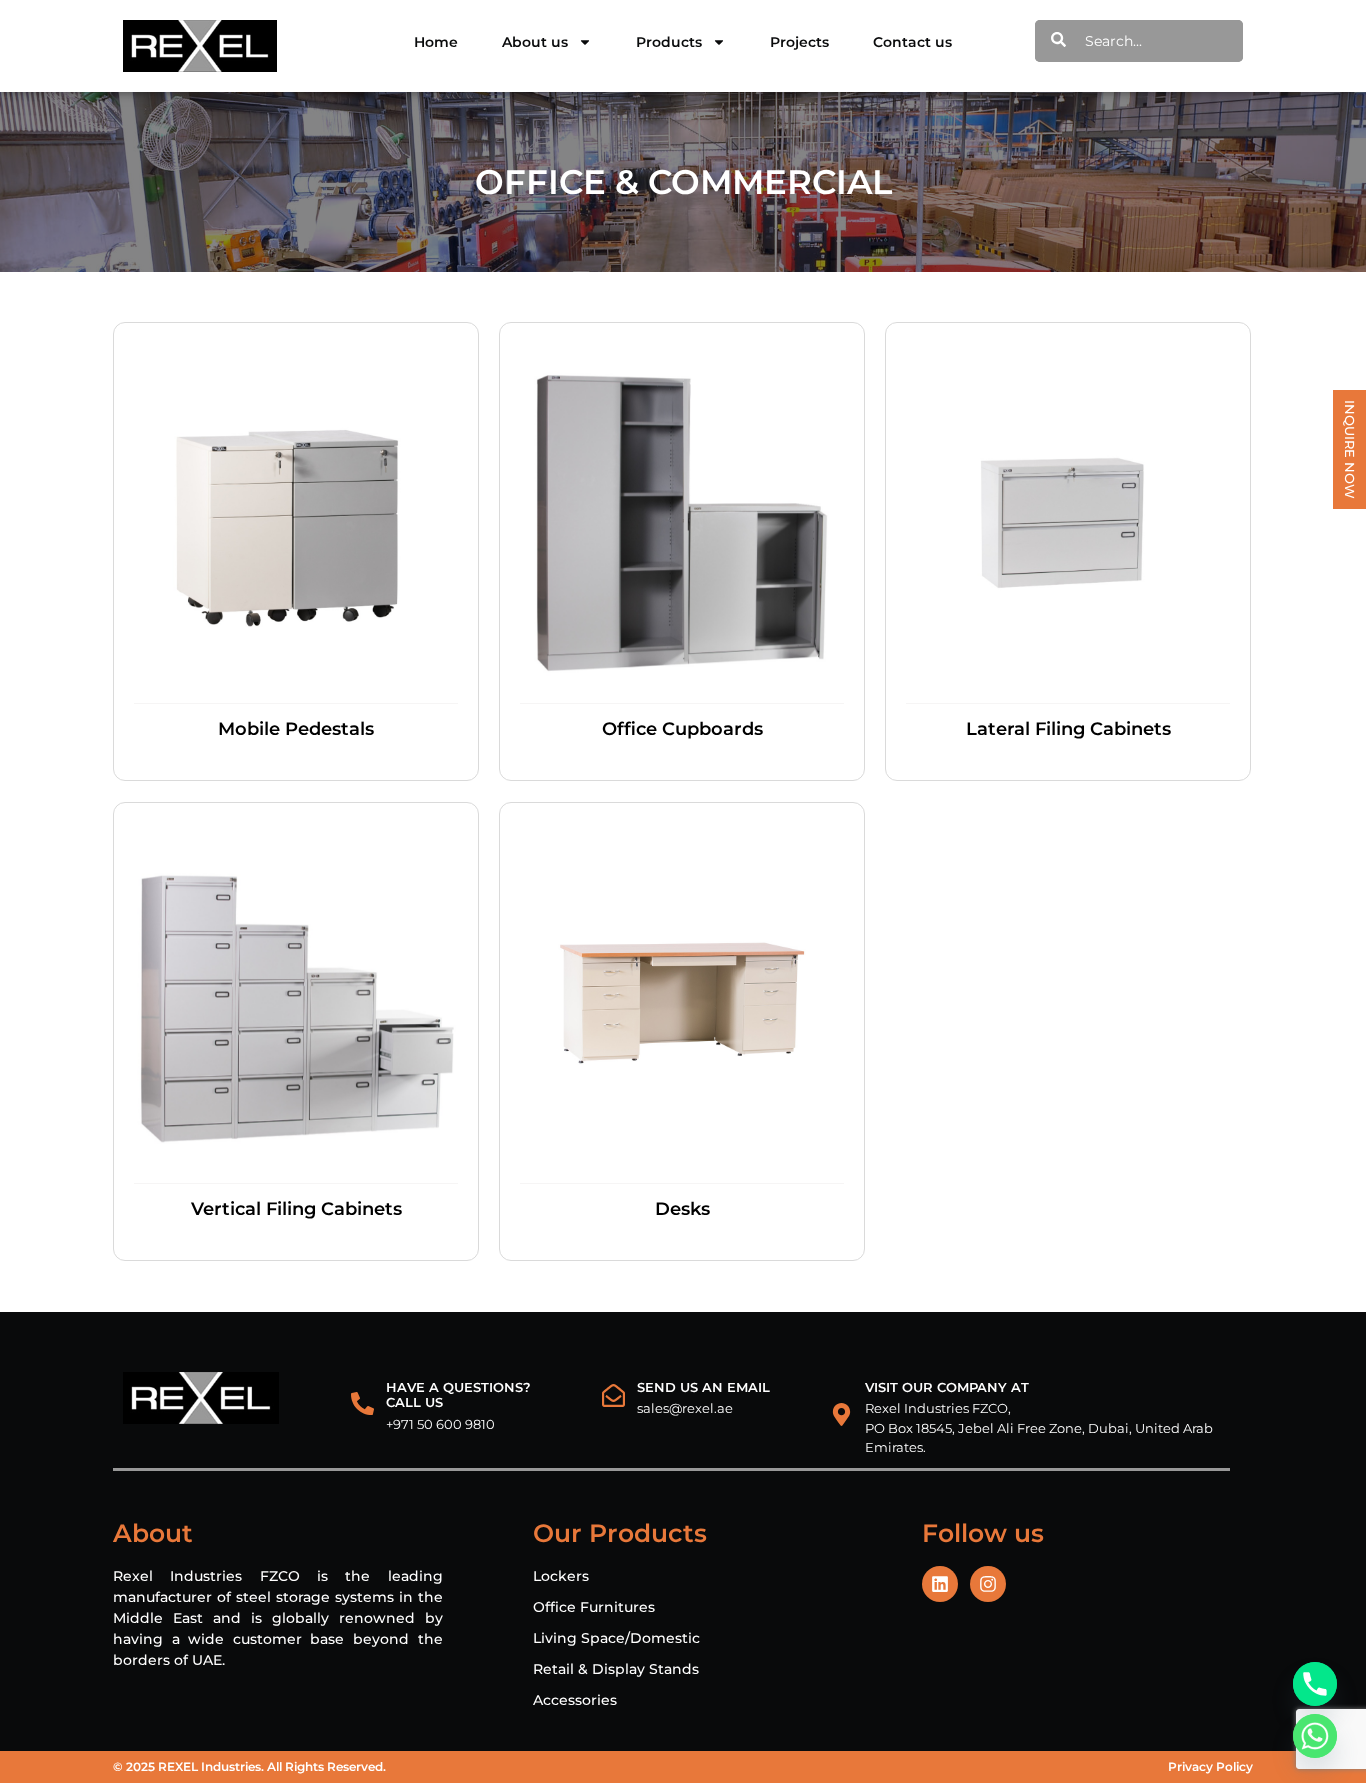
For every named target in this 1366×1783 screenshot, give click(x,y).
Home (436, 42)
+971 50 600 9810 (440, 1424)
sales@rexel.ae (685, 1408)
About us (535, 42)
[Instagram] (988, 1584)
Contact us (912, 42)
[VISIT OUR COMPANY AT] (841, 1414)
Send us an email (703, 1387)
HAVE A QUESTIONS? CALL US (458, 1395)
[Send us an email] (613, 1395)
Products (669, 42)
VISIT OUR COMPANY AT (947, 1387)
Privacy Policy (1210, 1766)
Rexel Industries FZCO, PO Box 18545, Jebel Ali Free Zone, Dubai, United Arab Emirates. (1039, 1427)
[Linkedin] (940, 1584)
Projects (799, 42)
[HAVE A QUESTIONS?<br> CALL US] (362, 1403)
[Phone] (1315, 1684)
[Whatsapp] (1315, 1736)
